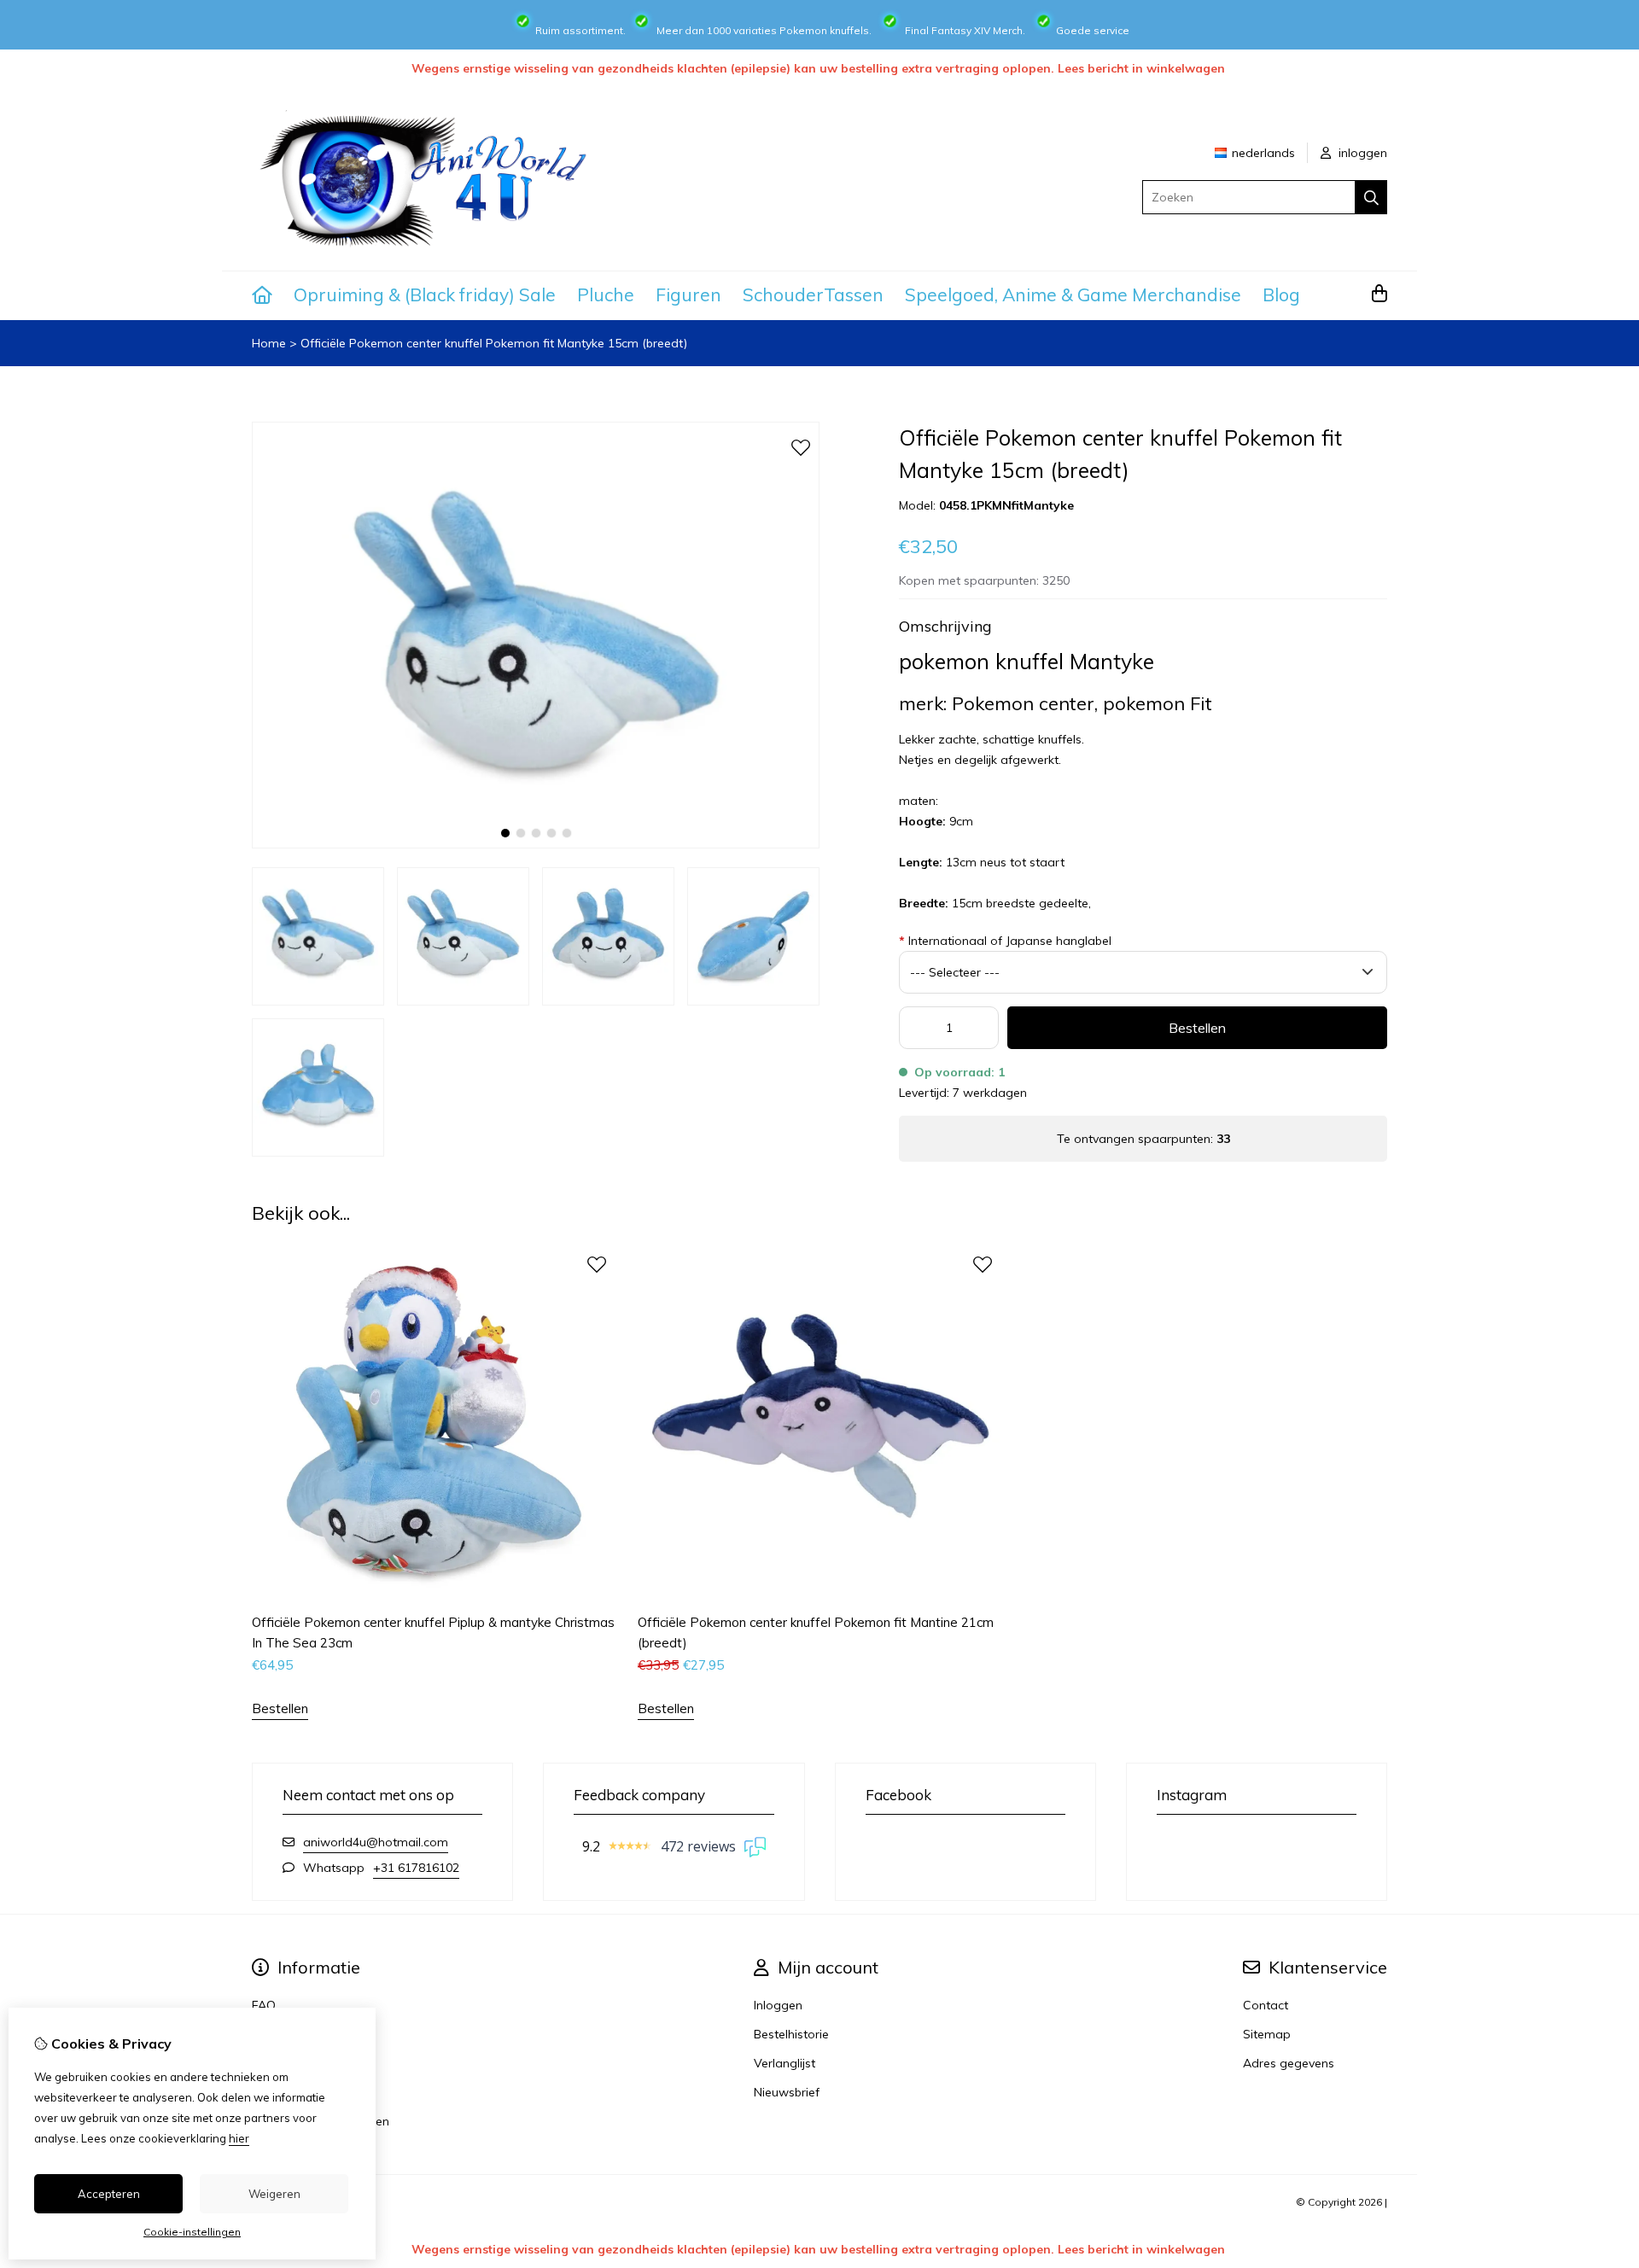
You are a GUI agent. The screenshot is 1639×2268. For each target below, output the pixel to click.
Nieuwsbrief (787, 2092)
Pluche (606, 294)
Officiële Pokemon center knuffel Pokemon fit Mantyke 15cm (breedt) (494, 343)
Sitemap (1267, 2034)
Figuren (688, 294)
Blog (1281, 294)
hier (239, 2138)
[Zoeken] (1371, 197)
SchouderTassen (813, 294)
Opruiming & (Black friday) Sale (425, 294)
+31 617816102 (416, 1868)
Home (269, 343)
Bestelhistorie (791, 2034)
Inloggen (778, 2005)
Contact (1266, 2005)
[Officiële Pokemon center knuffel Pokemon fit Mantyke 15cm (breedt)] (536, 844)
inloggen (1361, 153)
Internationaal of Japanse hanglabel (1005, 941)
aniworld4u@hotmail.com (376, 1842)
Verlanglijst (785, 2063)
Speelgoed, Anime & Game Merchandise (1073, 294)
